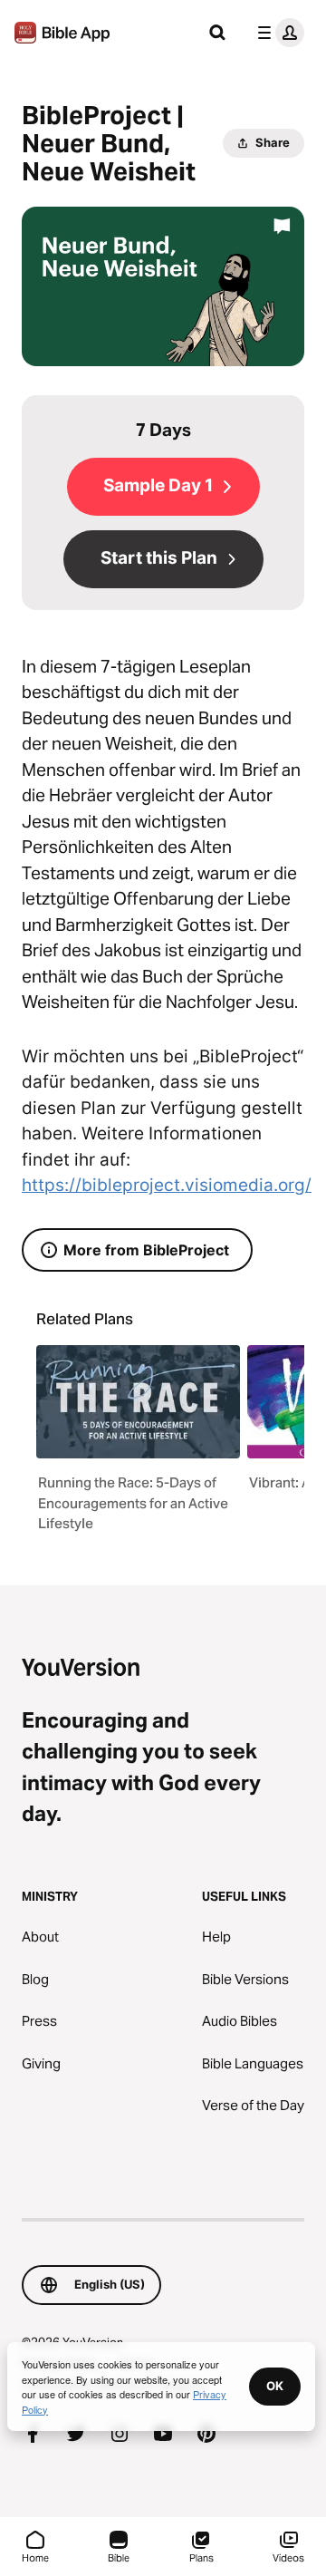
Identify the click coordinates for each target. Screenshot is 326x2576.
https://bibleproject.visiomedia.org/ (167, 1185)
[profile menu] (277, 33)
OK (275, 2386)
